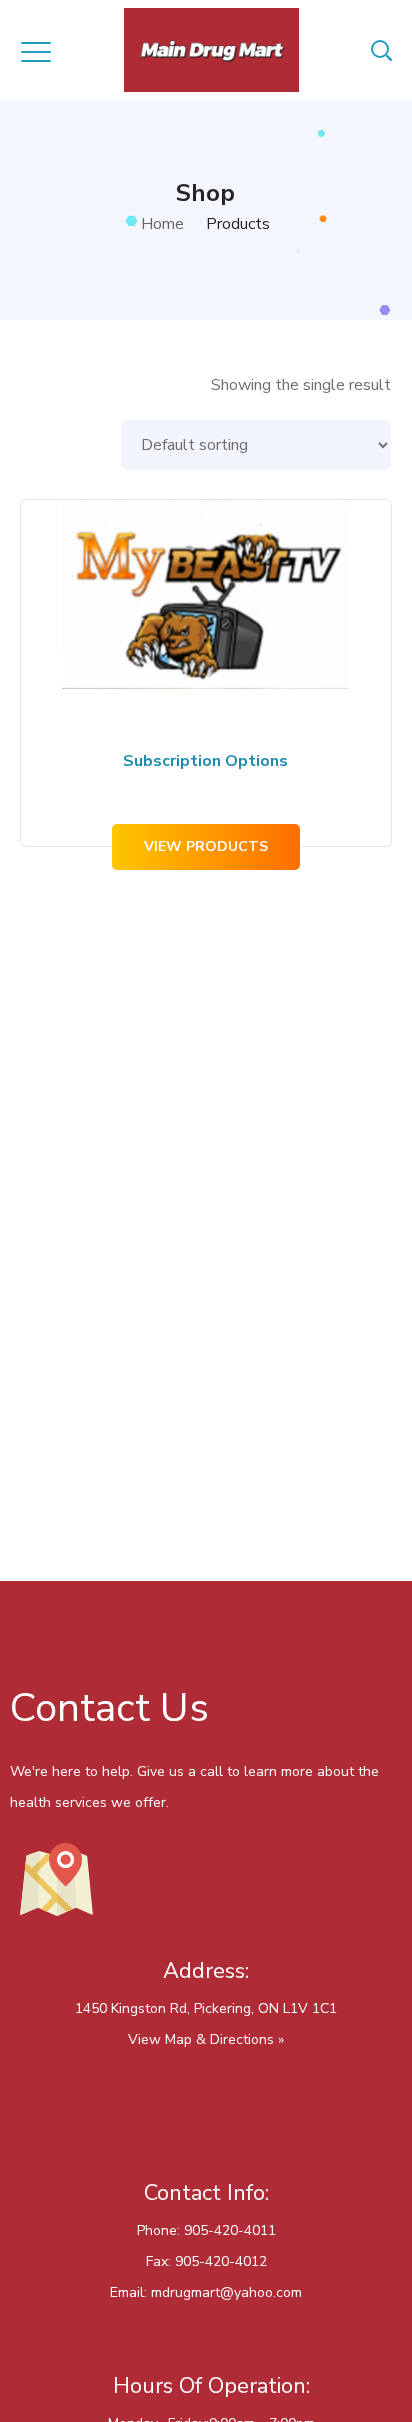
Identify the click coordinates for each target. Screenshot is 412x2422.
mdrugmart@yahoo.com (226, 2292)
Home (162, 224)
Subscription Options (205, 761)
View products (206, 846)
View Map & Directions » (206, 2039)
